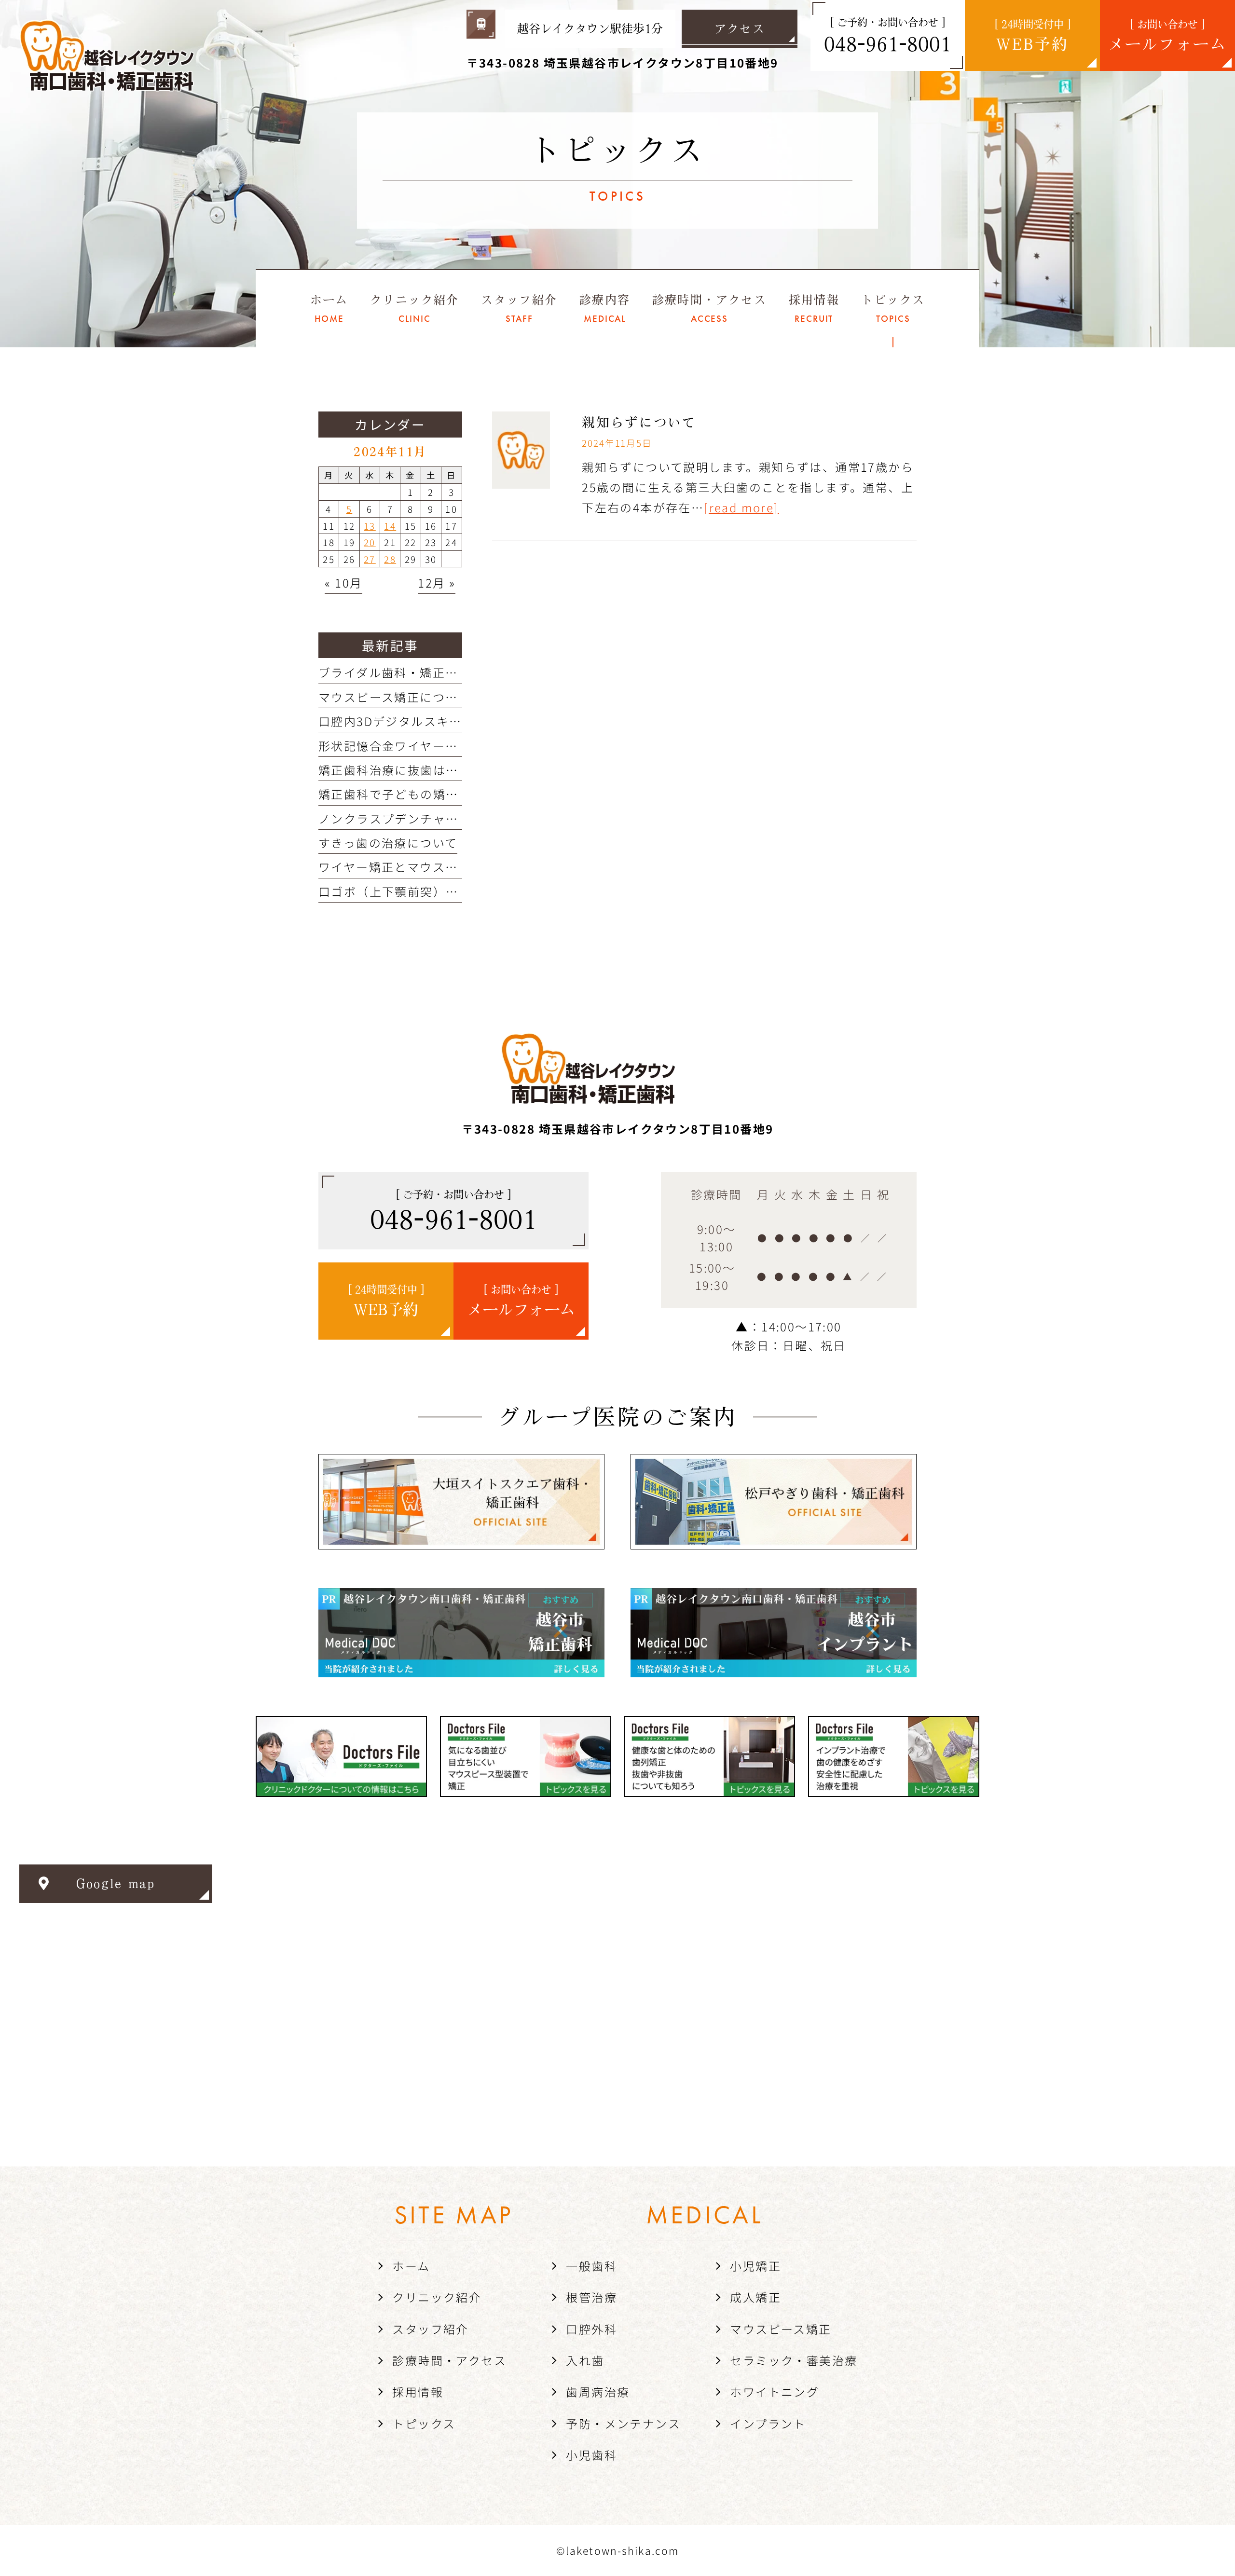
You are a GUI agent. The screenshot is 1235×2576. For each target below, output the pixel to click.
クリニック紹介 (437, 2297)
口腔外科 (591, 2329)
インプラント (768, 2423)
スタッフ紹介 (430, 2329)
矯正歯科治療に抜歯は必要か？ (408, 770)
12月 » (437, 582)
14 (390, 526)
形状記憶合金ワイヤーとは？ (401, 746)
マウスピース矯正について (394, 697)
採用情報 (418, 2391)
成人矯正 (755, 2297)
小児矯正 (755, 2266)
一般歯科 (591, 2266)
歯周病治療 (598, 2391)
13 (370, 526)
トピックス (424, 2423)
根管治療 (591, 2297)
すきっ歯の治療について (388, 843)
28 (390, 559)
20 (370, 542)
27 (370, 559)
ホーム (411, 2266)
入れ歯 (585, 2360)
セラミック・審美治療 (794, 2360)
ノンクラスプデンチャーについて (414, 818)
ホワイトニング (775, 2391)
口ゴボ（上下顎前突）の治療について (426, 891)
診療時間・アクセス (449, 2360)
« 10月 (343, 582)
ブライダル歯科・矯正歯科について (420, 672)
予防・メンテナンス (623, 2423)
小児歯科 (591, 2455)
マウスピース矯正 (781, 2329)
